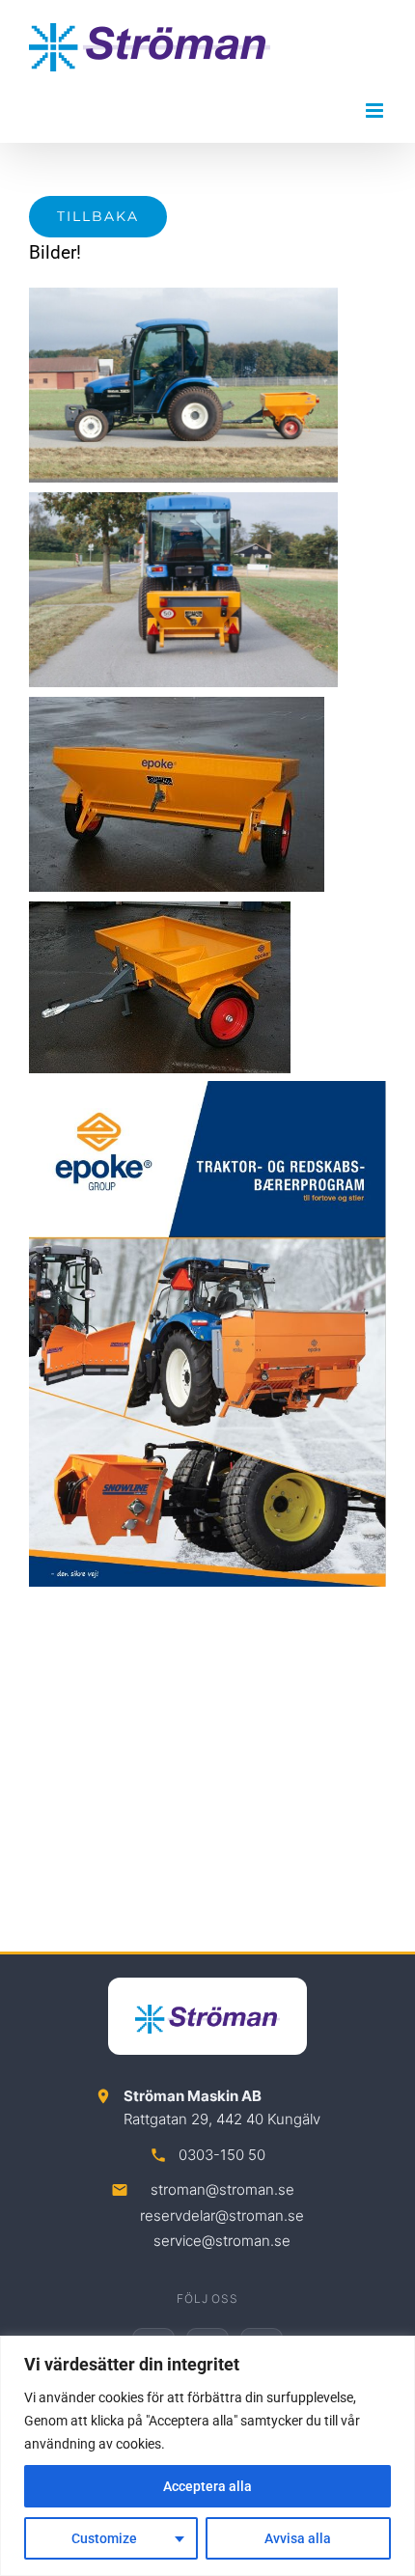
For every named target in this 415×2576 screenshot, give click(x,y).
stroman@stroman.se (222, 2189)
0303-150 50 (222, 2155)
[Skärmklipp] (207, 1090)
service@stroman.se (222, 2241)
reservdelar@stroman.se (222, 2216)
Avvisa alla (298, 2538)
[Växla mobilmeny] (376, 111)
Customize (104, 2538)
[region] (207, 2456)
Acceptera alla (207, 2486)
